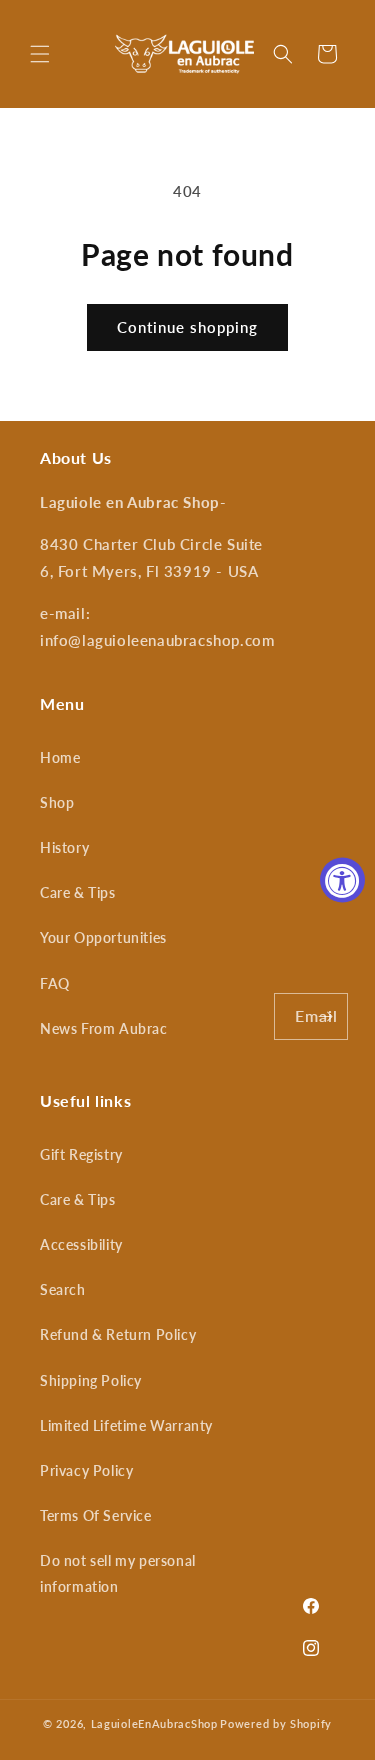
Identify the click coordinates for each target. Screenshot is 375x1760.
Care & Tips (78, 892)
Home (60, 757)
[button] (40, 54)
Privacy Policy (86, 1470)
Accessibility (81, 1244)
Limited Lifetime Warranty (126, 1425)
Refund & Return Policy (118, 1334)
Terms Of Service (96, 1515)
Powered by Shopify (276, 1723)
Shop (57, 802)
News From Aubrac (104, 1028)
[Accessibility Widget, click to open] (342, 880)
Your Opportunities (103, 937)
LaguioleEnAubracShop (154, 1723)
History (64, 847)
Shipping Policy (91, 1380)
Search (63, 1289)
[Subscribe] (325, 1016)
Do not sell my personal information (118, 1573)
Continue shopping (187, 327)
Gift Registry (81, 1154)
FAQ (55, 983)
